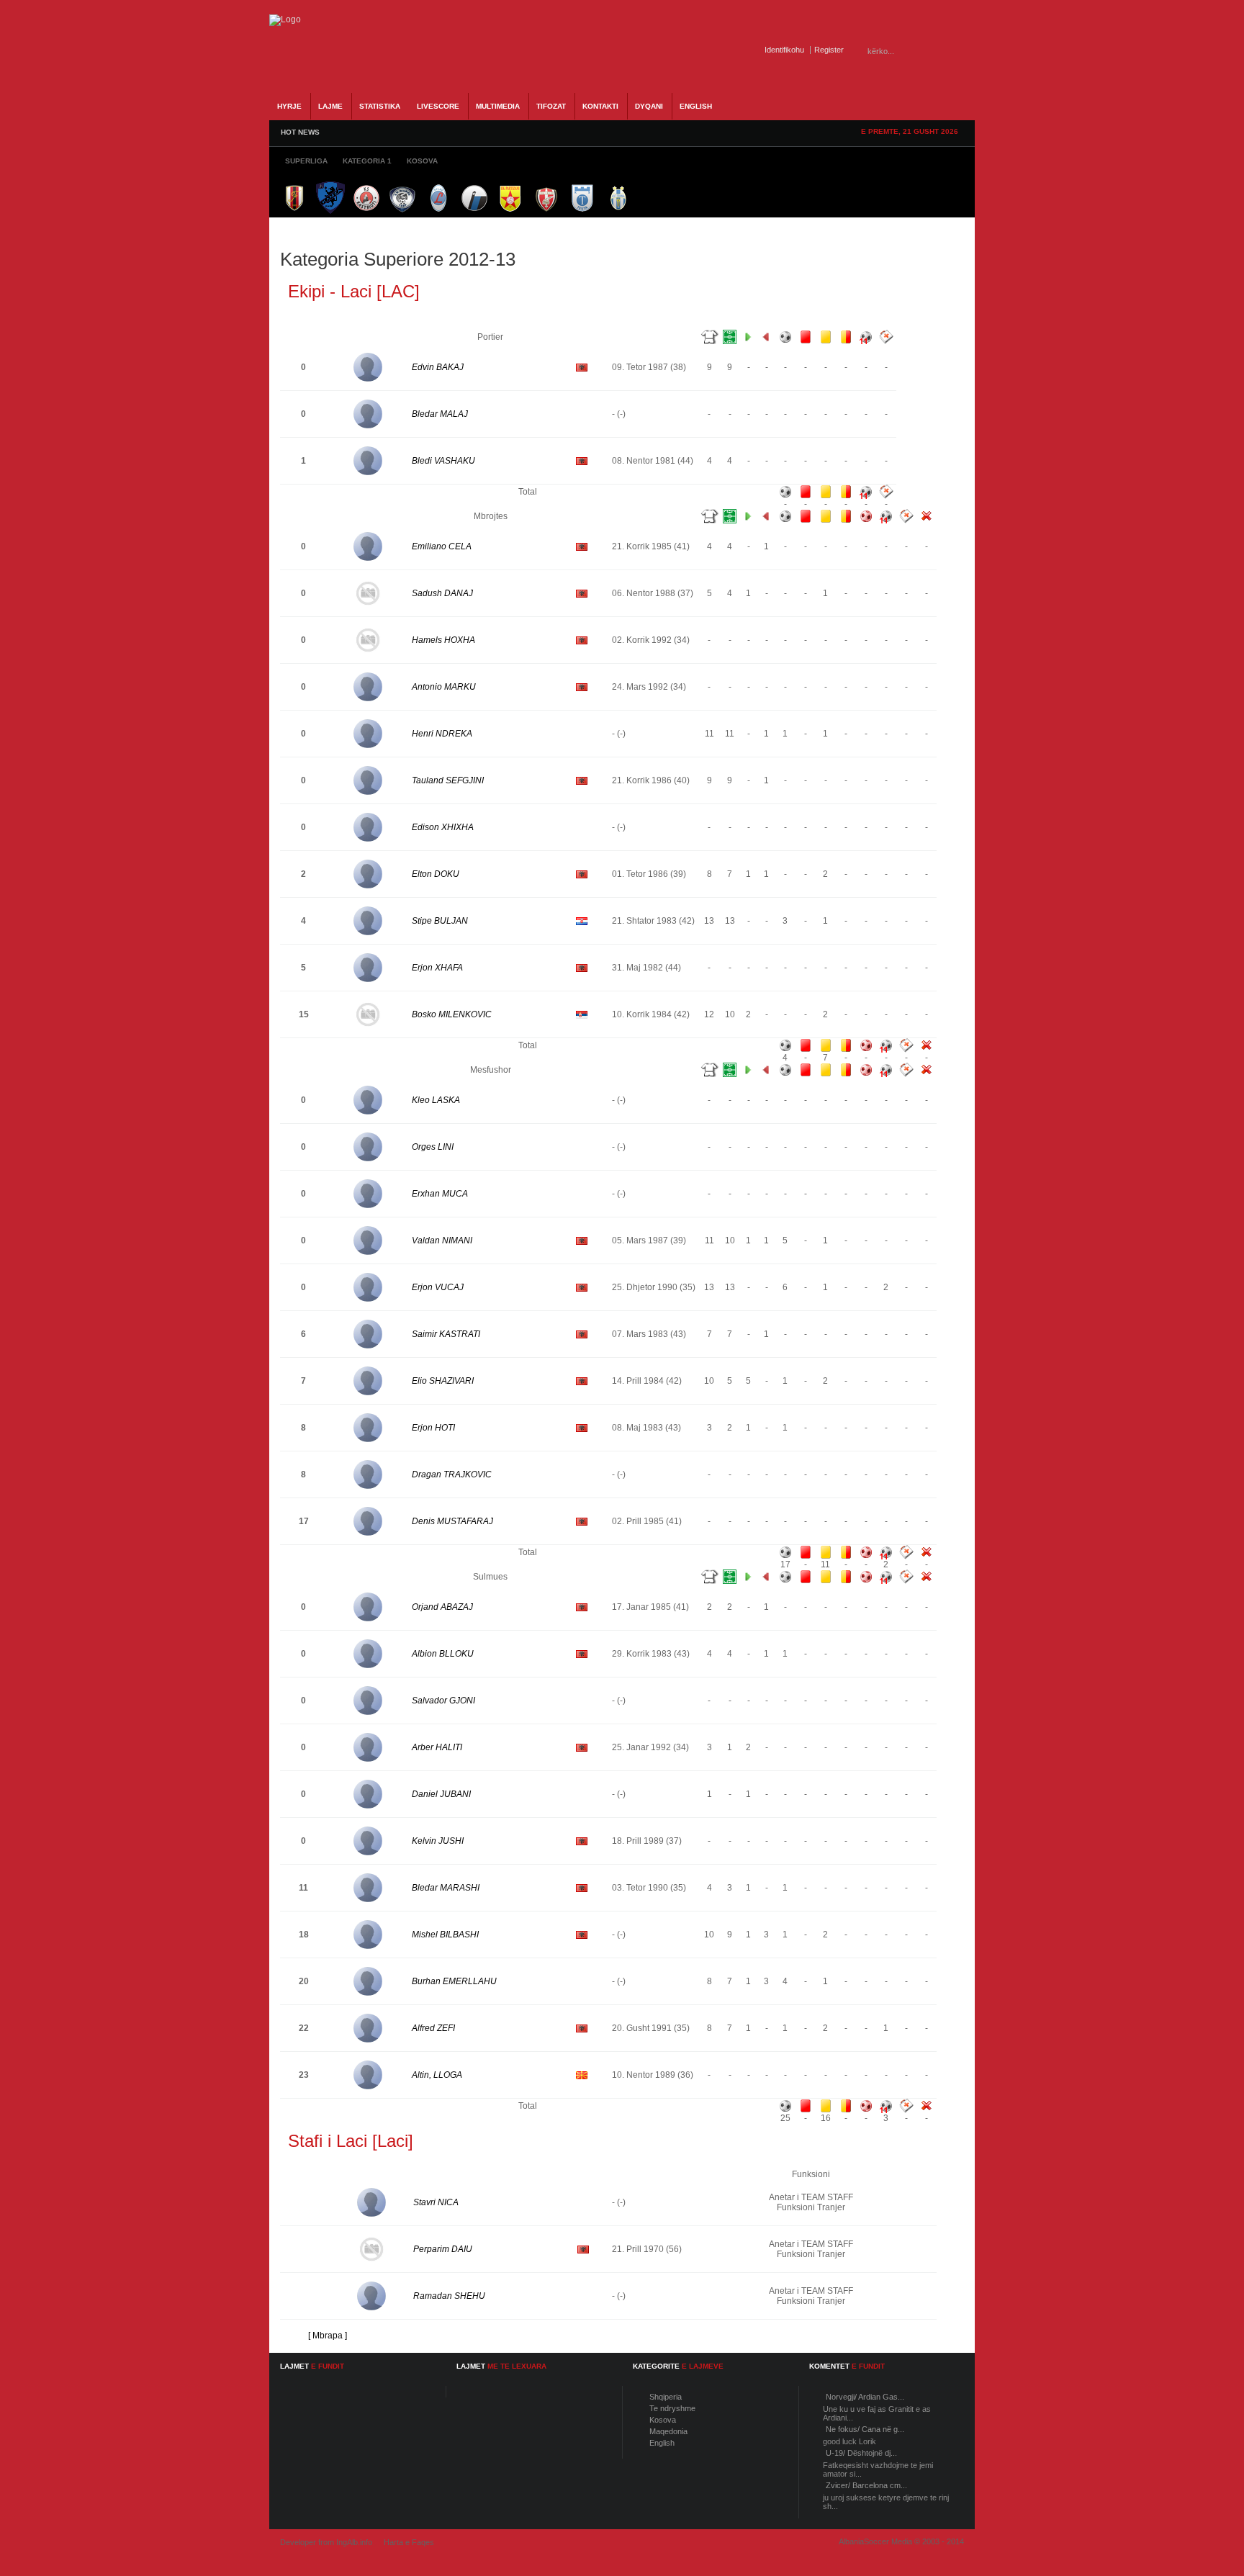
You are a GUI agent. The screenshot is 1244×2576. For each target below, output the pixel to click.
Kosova (663, 2420)
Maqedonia (668, 2431)
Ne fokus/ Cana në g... (865, 2429)
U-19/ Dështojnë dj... (861, 2453)
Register (829, 50)
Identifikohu (784, 50)
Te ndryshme (672, 2408)
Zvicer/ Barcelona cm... (866, 2485)
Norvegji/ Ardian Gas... (865, 2397)
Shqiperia (666, 2397)
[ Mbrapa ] (328, 2336)
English (662, 2443)
